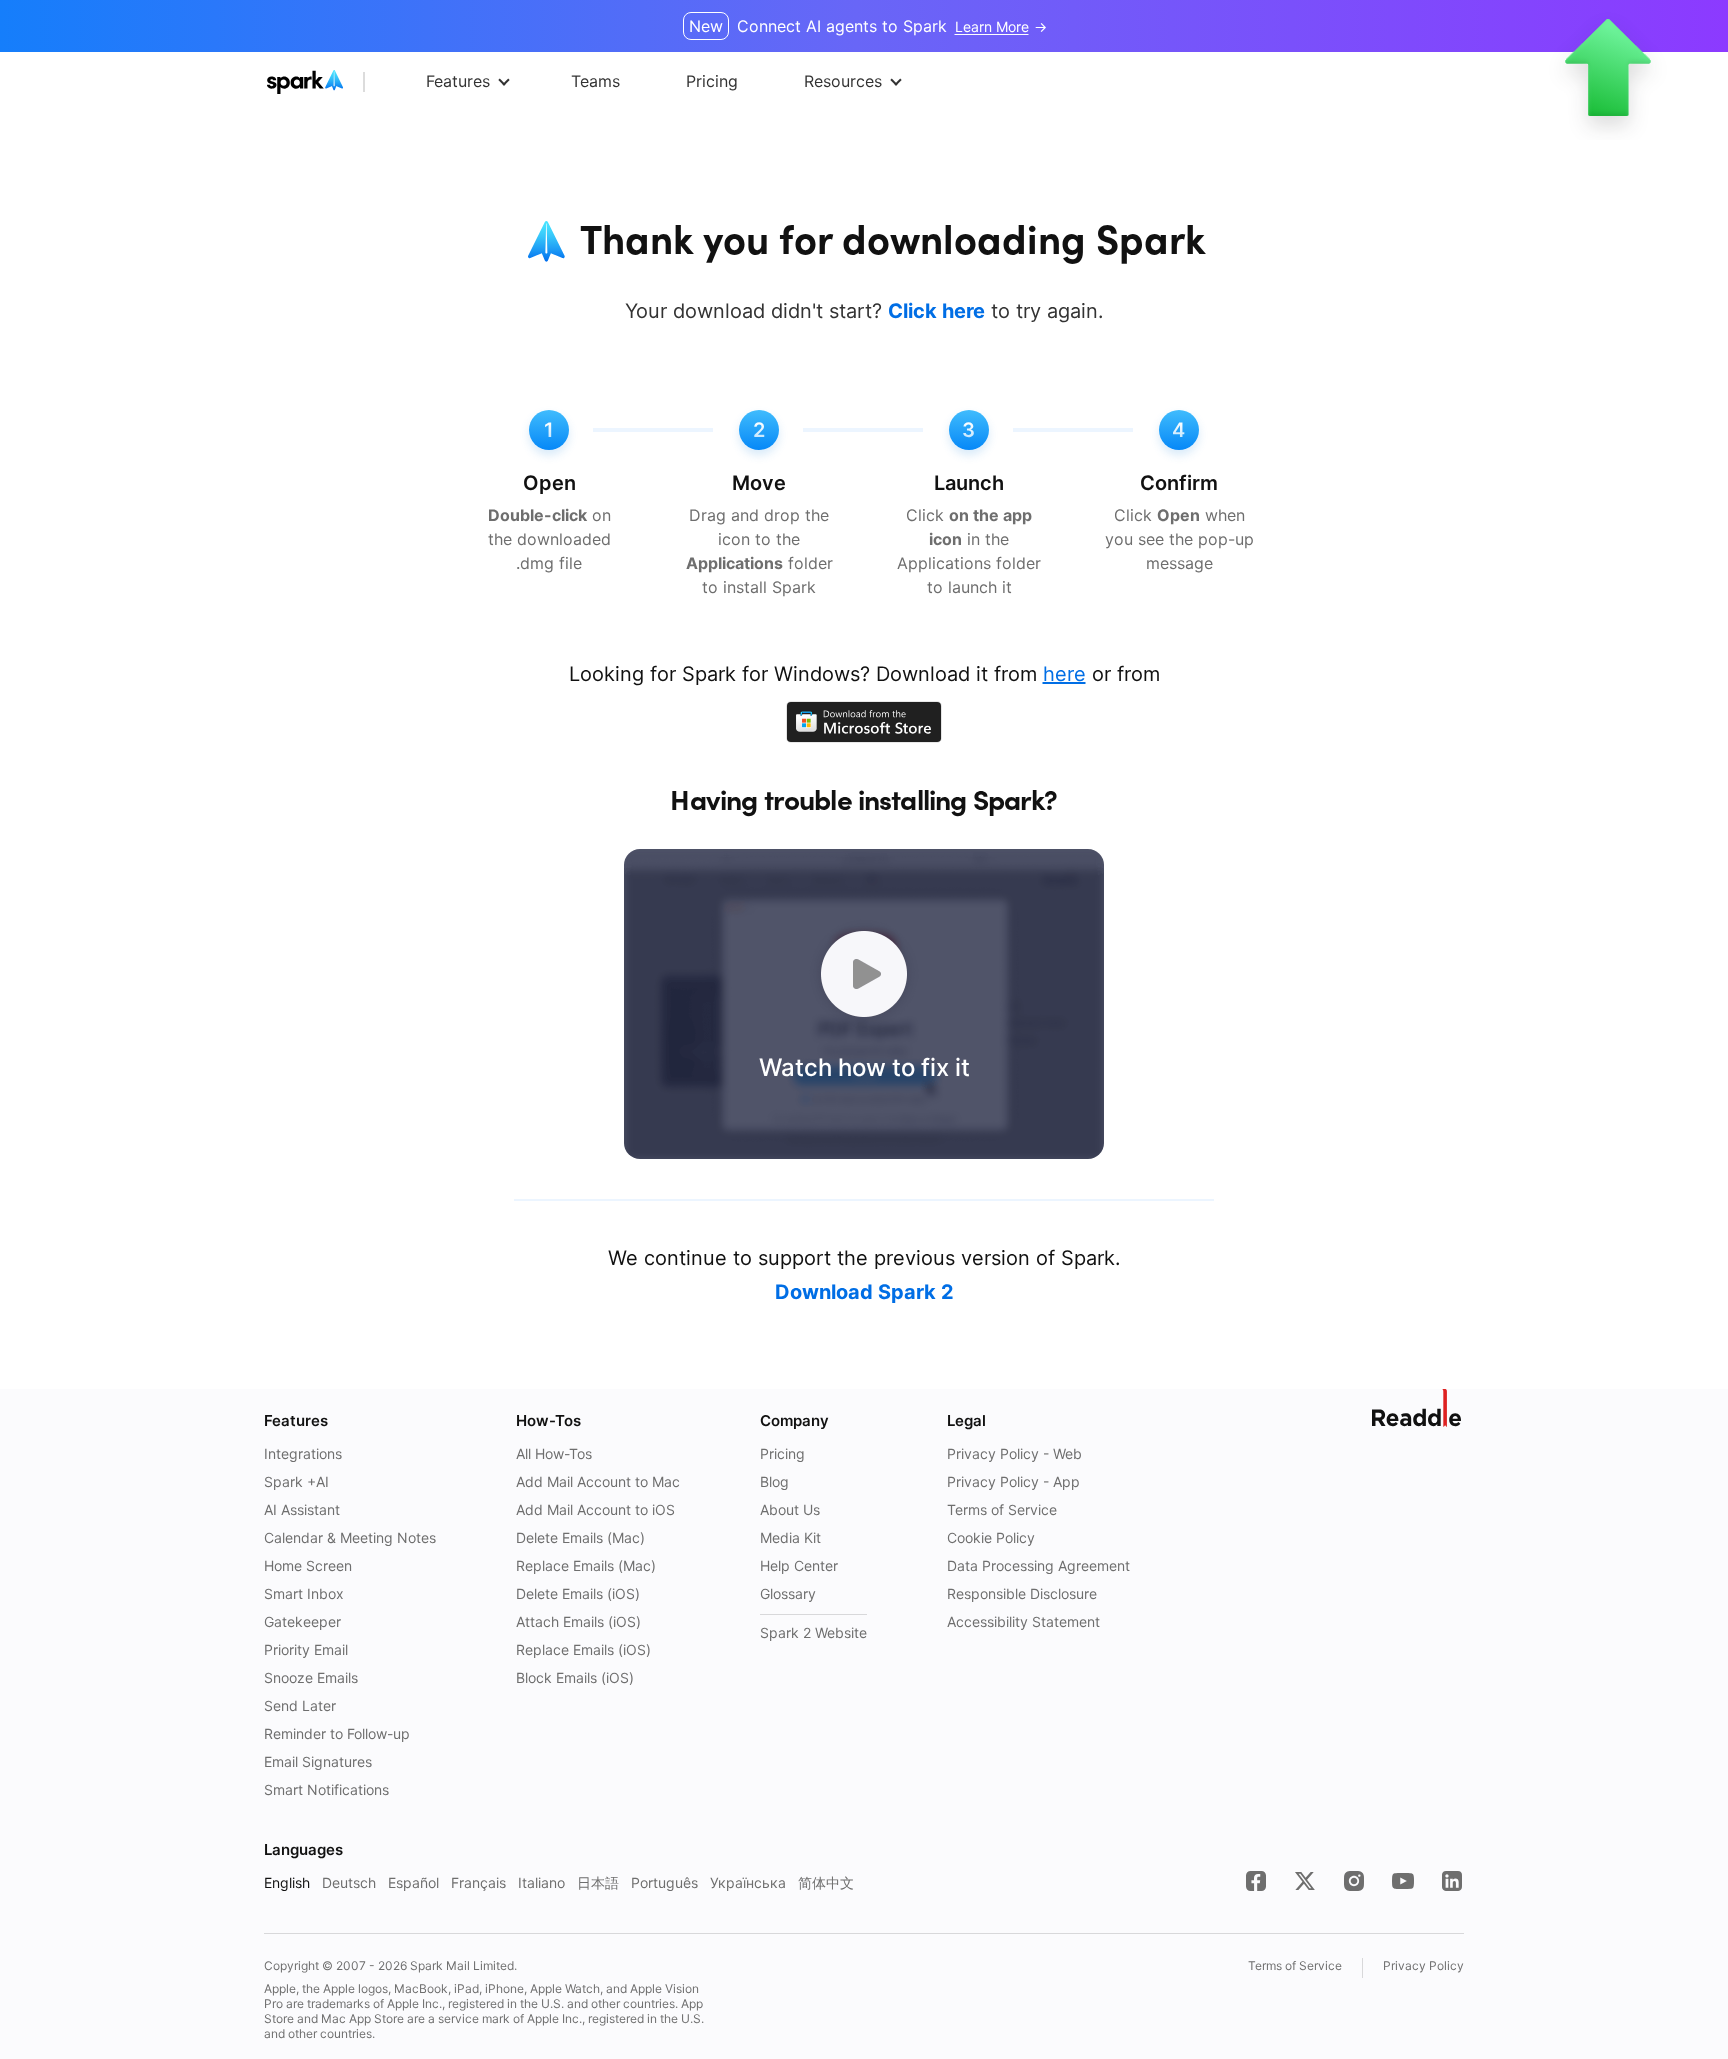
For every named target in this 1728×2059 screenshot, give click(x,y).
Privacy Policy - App (1013, 1481)
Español (413, 1882)
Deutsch (349, 1882)
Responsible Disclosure (1022, 1593)
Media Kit (790, 1537)
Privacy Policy (1423, 1965)
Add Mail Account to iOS (595, 1509)
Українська (748, 1882)
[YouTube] (1403, 1881)
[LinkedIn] (1452, 1881)
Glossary (788, 1593)
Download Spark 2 (864, 1292)
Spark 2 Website (813, 1632)
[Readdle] (1418, 1408)
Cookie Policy (991, 1537)
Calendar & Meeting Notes (350, 1537)
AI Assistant (302, 1509)
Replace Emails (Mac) (586, 1565)
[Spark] (342, 82)
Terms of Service (1002, 1509)
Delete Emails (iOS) (578, 1593)
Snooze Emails (311, 1677)
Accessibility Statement (1023, 1621)
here (1064, 674)
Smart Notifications (326, 1789)
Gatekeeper (302, 1621)
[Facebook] (1256, 1881)
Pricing (782, 1453)
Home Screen (308, 1565)
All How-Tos (554, 1453)
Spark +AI (296, 1481)
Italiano (541, 1882)
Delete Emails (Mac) (580, 1537)
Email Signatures (318, 1761)
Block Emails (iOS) (575, 1677)
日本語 (598, 1882)
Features (458, 81)
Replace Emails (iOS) (583, 1649)
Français (478, 1882)
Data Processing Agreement (1038, 1565)
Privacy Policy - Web (1014, 1453)
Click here (936, 311)
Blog (774, 1481)
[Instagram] (1354, 1881)
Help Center (799, 1565)
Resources (843, 81)
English (287, 1882)
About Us (790, 1509)
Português (664, 1882)
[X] (1305, 1881)
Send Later (300, 1705)
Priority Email (306, 1649)
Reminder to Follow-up (337, 1733)
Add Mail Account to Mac (598, 1481)
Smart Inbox (304, 1593)
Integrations (303, 1453)
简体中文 (826, 1882)
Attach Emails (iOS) (578, 1621)
